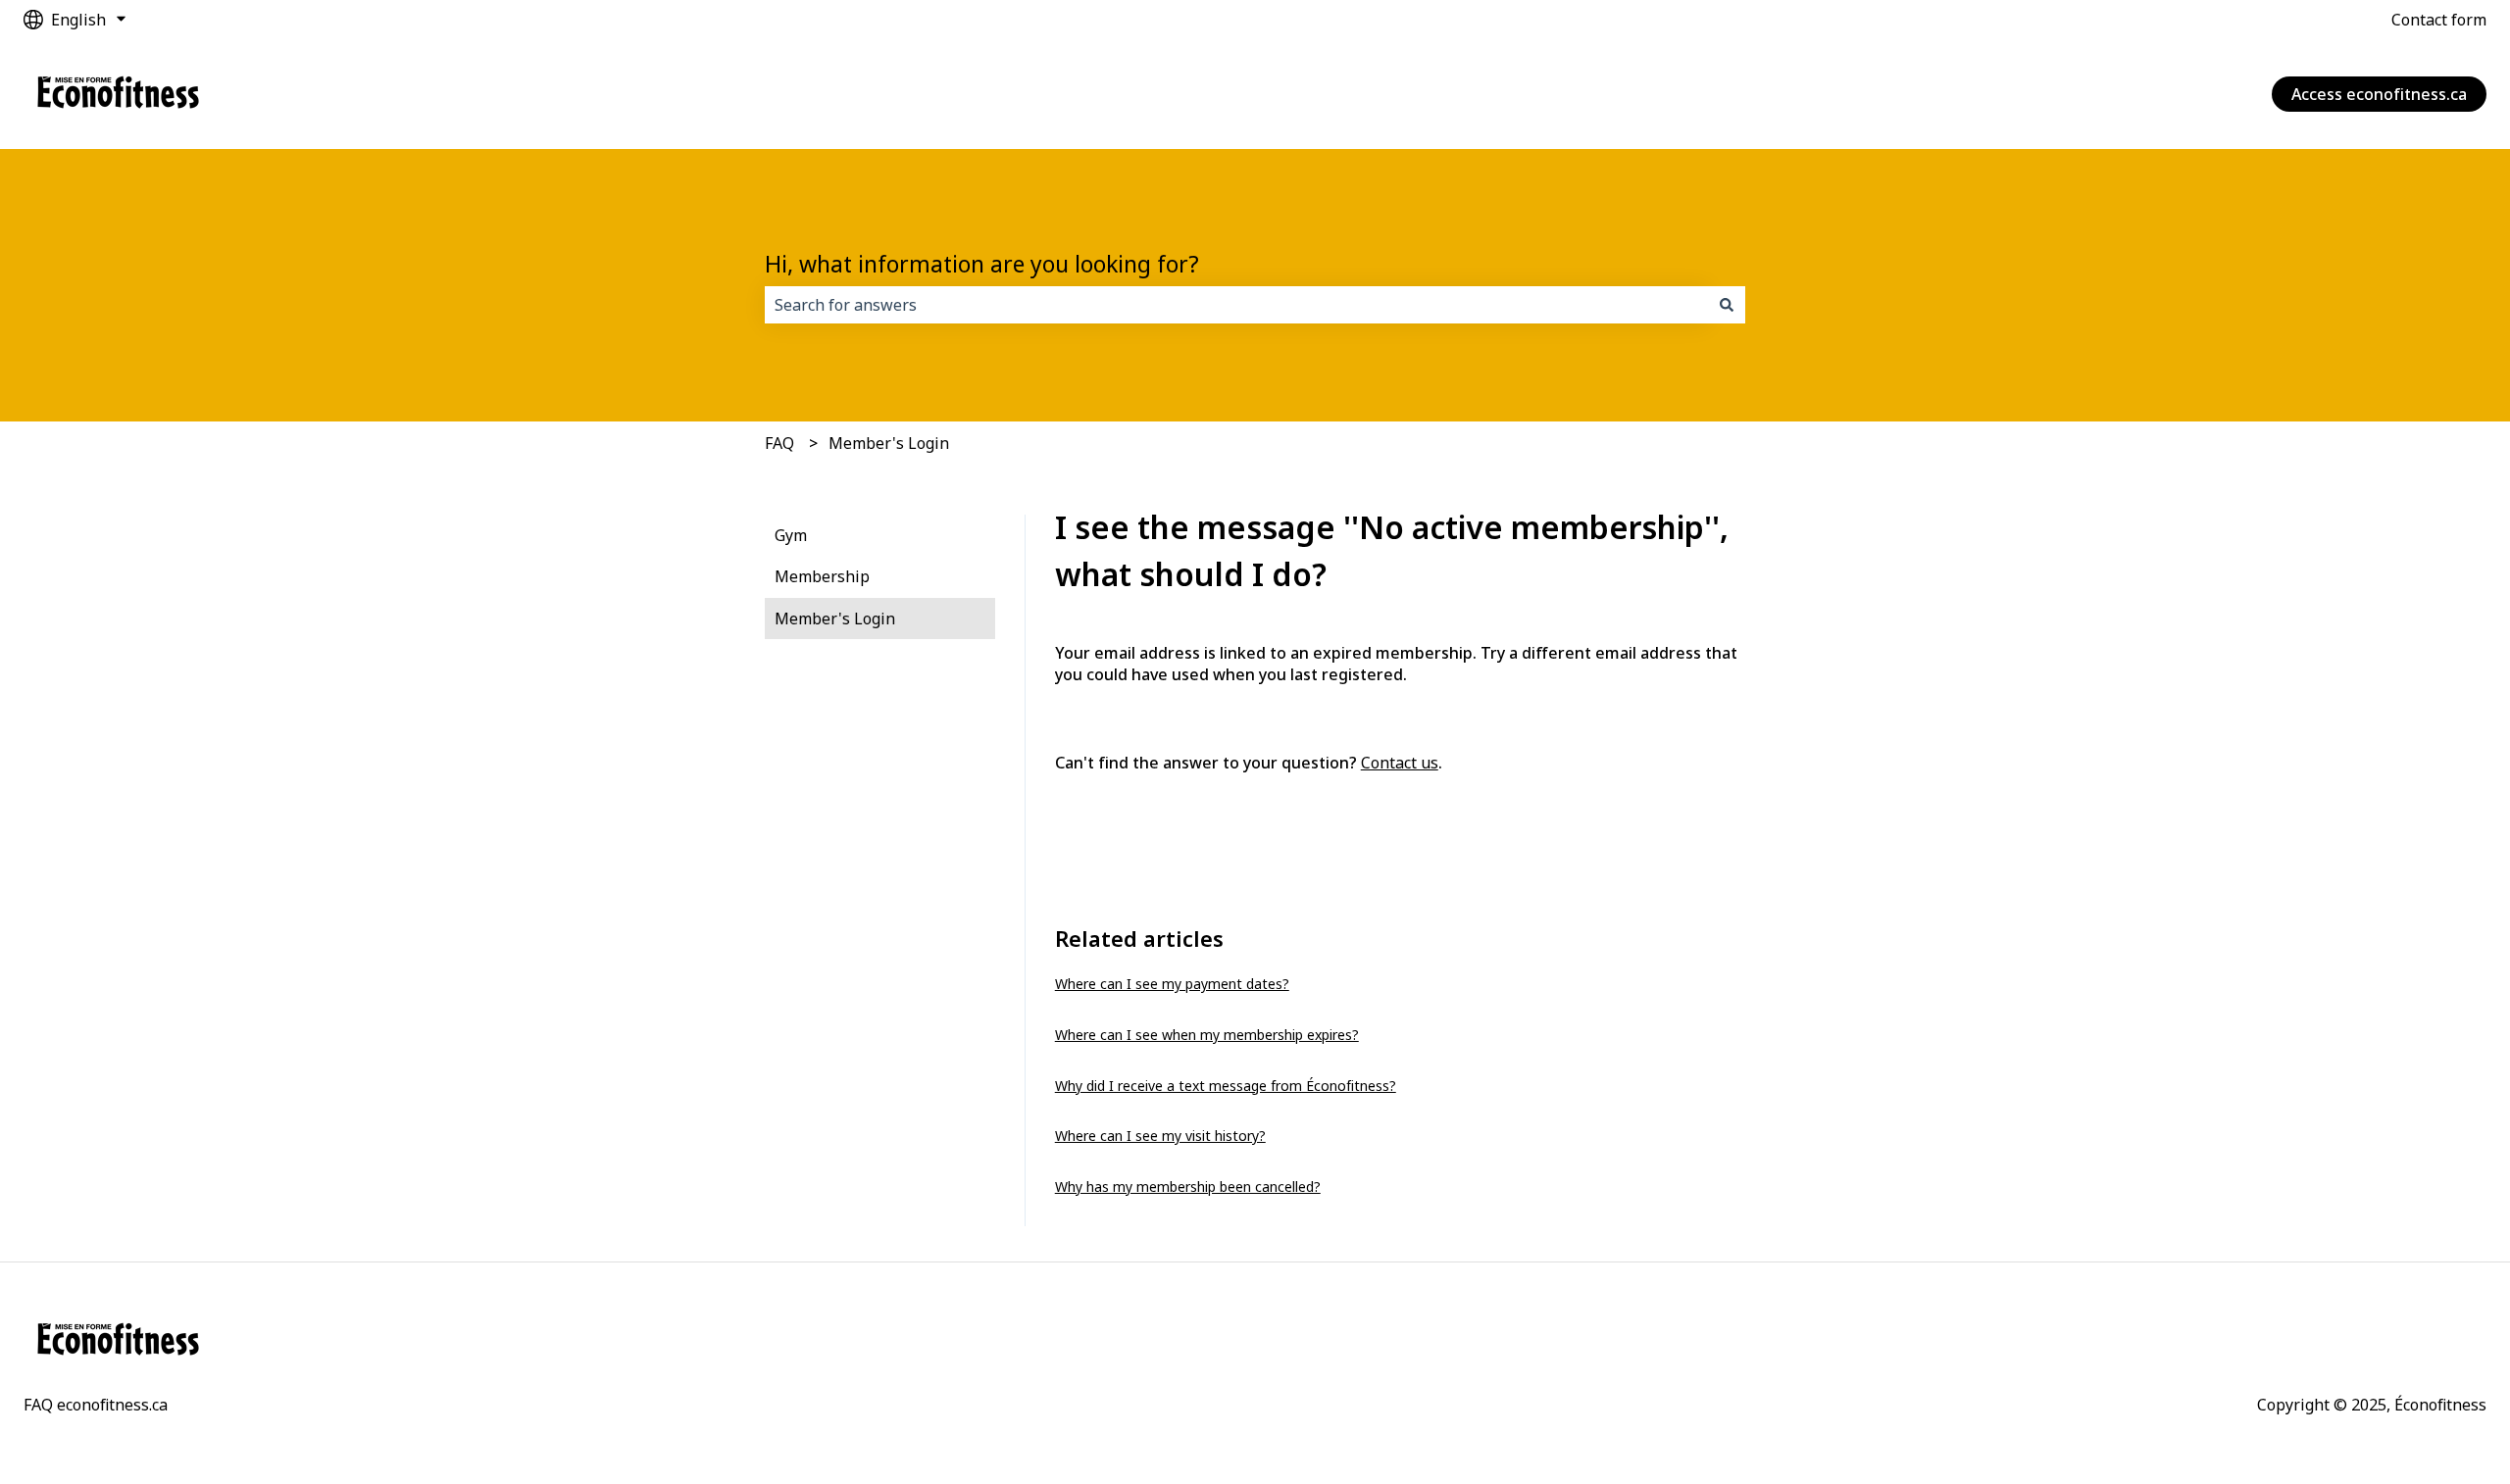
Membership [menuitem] (822, 576)
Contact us (1400, 763)
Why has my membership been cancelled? (1188, 1187)
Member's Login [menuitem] (835, 618)
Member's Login (889, 443)
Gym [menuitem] (791, 535)
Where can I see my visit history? (1160, 1136)
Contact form (2439, 20)
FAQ (779, 443)
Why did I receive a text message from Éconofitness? (1226, 1086)
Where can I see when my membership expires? (1207, 1035)
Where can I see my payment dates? (1172, 984)
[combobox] (1236, 305)
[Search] (1727, 305)
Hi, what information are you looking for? (982, 264)
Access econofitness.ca (2379, 94)
